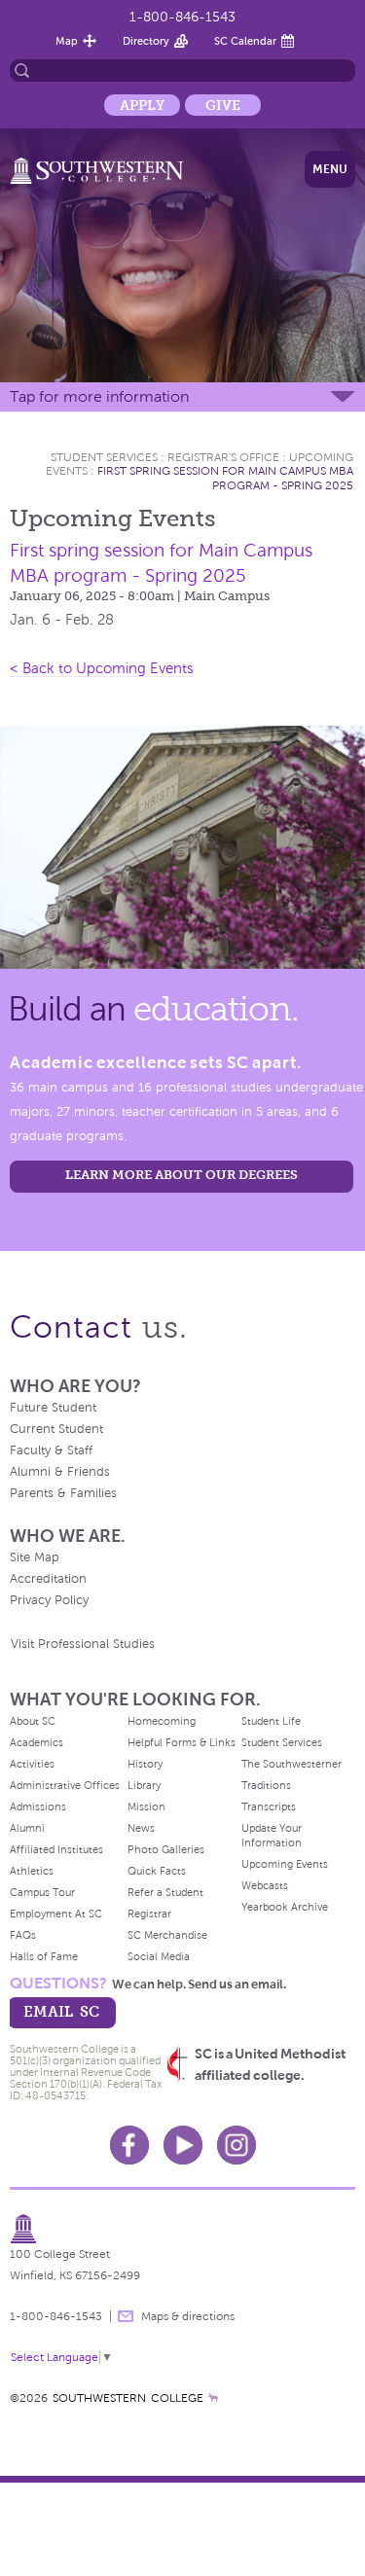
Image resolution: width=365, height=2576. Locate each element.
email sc (61, 2011)
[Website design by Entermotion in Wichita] (213, 2398)
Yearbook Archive (285, 1907)
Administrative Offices (65, 1785)
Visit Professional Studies (83, 1644)
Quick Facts (157, 1871)
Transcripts (269, 1807)
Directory (146, 41)
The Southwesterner (292, 1764)
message (126, 2316)
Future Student (53, 1408)
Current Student (56, 1429)
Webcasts (265, 1885)
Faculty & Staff (51, 1450)
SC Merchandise (167, 1935)
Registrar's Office (223, 457)
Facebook (129, 2145)
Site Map (35, 1557)
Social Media (159, 1956)
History (145, 1764)
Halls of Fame (44, 1956)
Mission (146, 1807)
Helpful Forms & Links (182, 1742)
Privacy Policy (49, 1600)
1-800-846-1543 (182, 17)
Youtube (183, 2145)
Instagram (237, 2145)
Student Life (271, 1721)
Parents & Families (63, 1493)
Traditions (266, 1785)
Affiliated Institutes (56, 1849)
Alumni (27, 1828)
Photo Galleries (166, 1849)
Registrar (149, 1914)
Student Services (104, 457)
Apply (142, 105)
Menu (330, 169)
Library (144, 1785)
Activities (32, 1764)
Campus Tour (42, 1892)
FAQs (23, 1935)
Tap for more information (99, 396)
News (141, 1828)
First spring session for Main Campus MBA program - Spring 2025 (225, 478)
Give (223, 105)
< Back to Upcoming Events (102, 668)
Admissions (38, 1807)
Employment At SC (56, 1914)
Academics (36, 1742)
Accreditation (48, 1579)
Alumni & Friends (60, 1472)
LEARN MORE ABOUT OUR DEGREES (182, 1175)
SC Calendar (245, 41)
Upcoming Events (285, 1864)
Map (67, 41)
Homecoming (162, 1721)
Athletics (32, 1871)
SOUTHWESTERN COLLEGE (128, 2398)
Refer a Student (165, 1892)
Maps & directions (188, 2316)
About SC (33, 1721)
